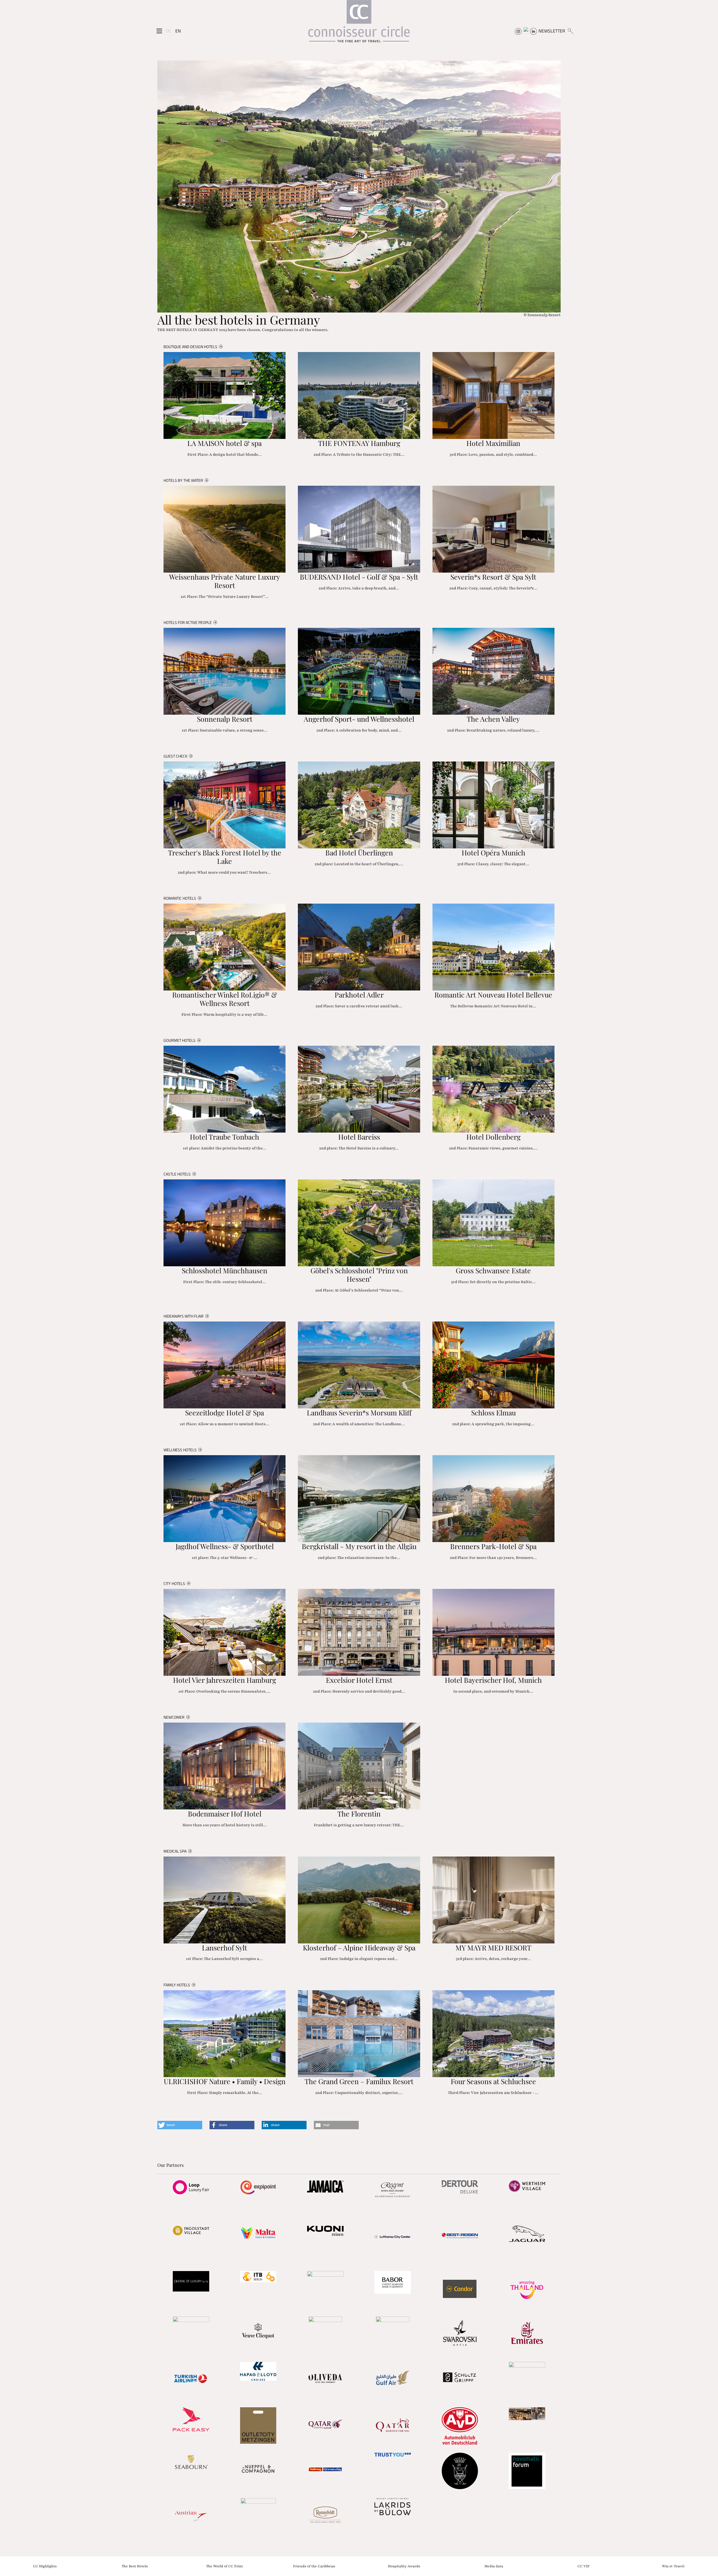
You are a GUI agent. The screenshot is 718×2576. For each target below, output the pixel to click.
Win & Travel (673, 2566)
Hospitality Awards (404, 2566)
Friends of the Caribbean (314, 2566)
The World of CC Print (225, 2566)
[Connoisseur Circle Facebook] (526, 31)
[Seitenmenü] (159, 31)
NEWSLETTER (552, 31)
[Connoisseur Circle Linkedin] (533, 31)
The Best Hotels (135, 2566)
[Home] (359, 24)
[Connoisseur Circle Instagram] (518, 31)
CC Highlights (45, 2566)
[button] (180, 2125)
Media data (494, 2566)
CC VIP (584, 2566)
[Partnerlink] (191, 2187)
